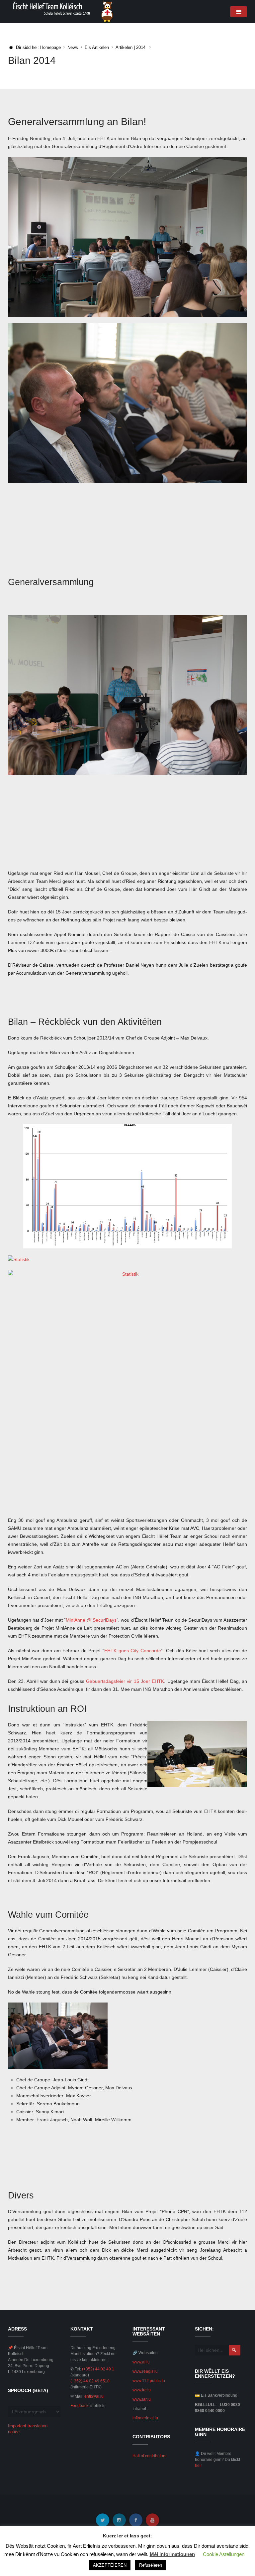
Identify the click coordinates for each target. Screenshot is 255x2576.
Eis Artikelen (97, 47)
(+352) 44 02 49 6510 (90, 2381)
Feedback (79, 2406)
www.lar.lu (142, 2399)
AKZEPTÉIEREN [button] (110, 2565)
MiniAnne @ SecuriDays (91, 1620)
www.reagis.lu (145, 2371)
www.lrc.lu (142, 2390)
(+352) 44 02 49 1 (98, 2369)
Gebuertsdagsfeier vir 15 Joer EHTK (125, 1681)
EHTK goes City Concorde (133, 1651)
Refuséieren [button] (151, 2565)
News (73, 47)
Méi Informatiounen (172, 2554)
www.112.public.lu (149, 2381)
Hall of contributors (149, 2456)
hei (198, 2466)
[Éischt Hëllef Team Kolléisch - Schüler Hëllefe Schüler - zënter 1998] (63, 11)
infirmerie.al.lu (145, 2418)
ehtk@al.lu (94, 2396)
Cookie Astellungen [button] (224, 2554)
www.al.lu (141, 2362)
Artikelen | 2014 (130, 47)
